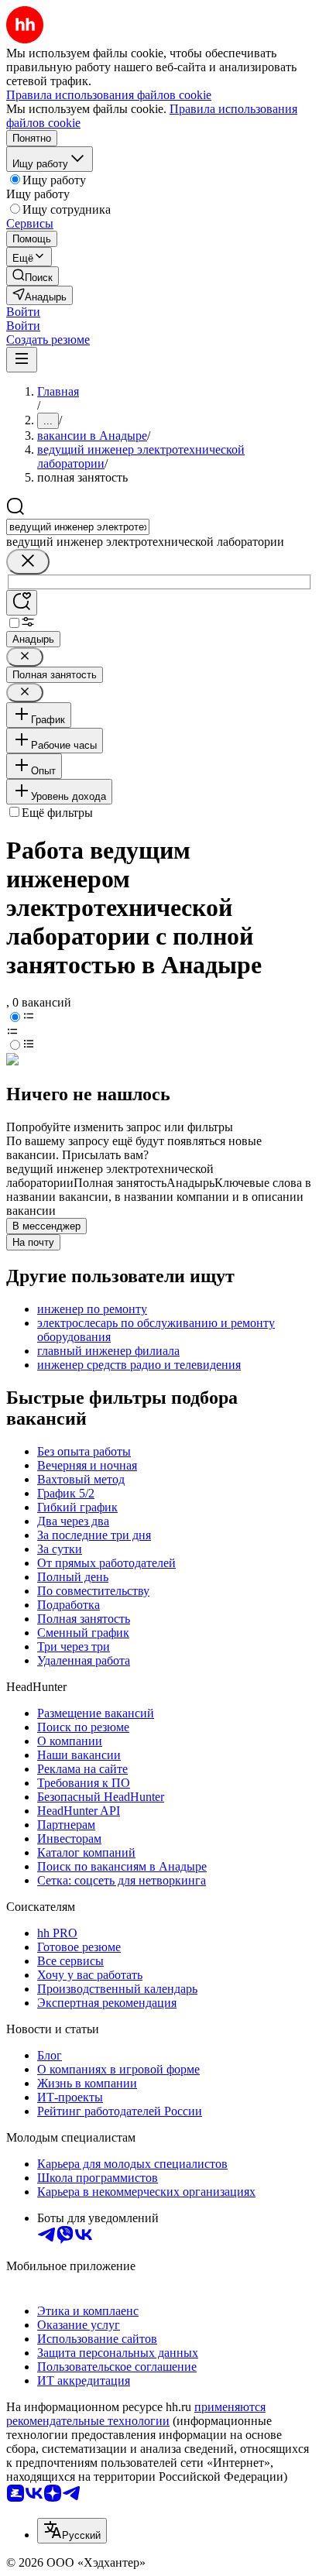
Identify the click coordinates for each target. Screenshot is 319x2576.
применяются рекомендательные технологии (136, 2414)
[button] (23, 312)
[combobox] (78, 527)
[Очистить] (28, 562)
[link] (33, 276)
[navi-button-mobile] (22, 360)
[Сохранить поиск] (22, 603)
